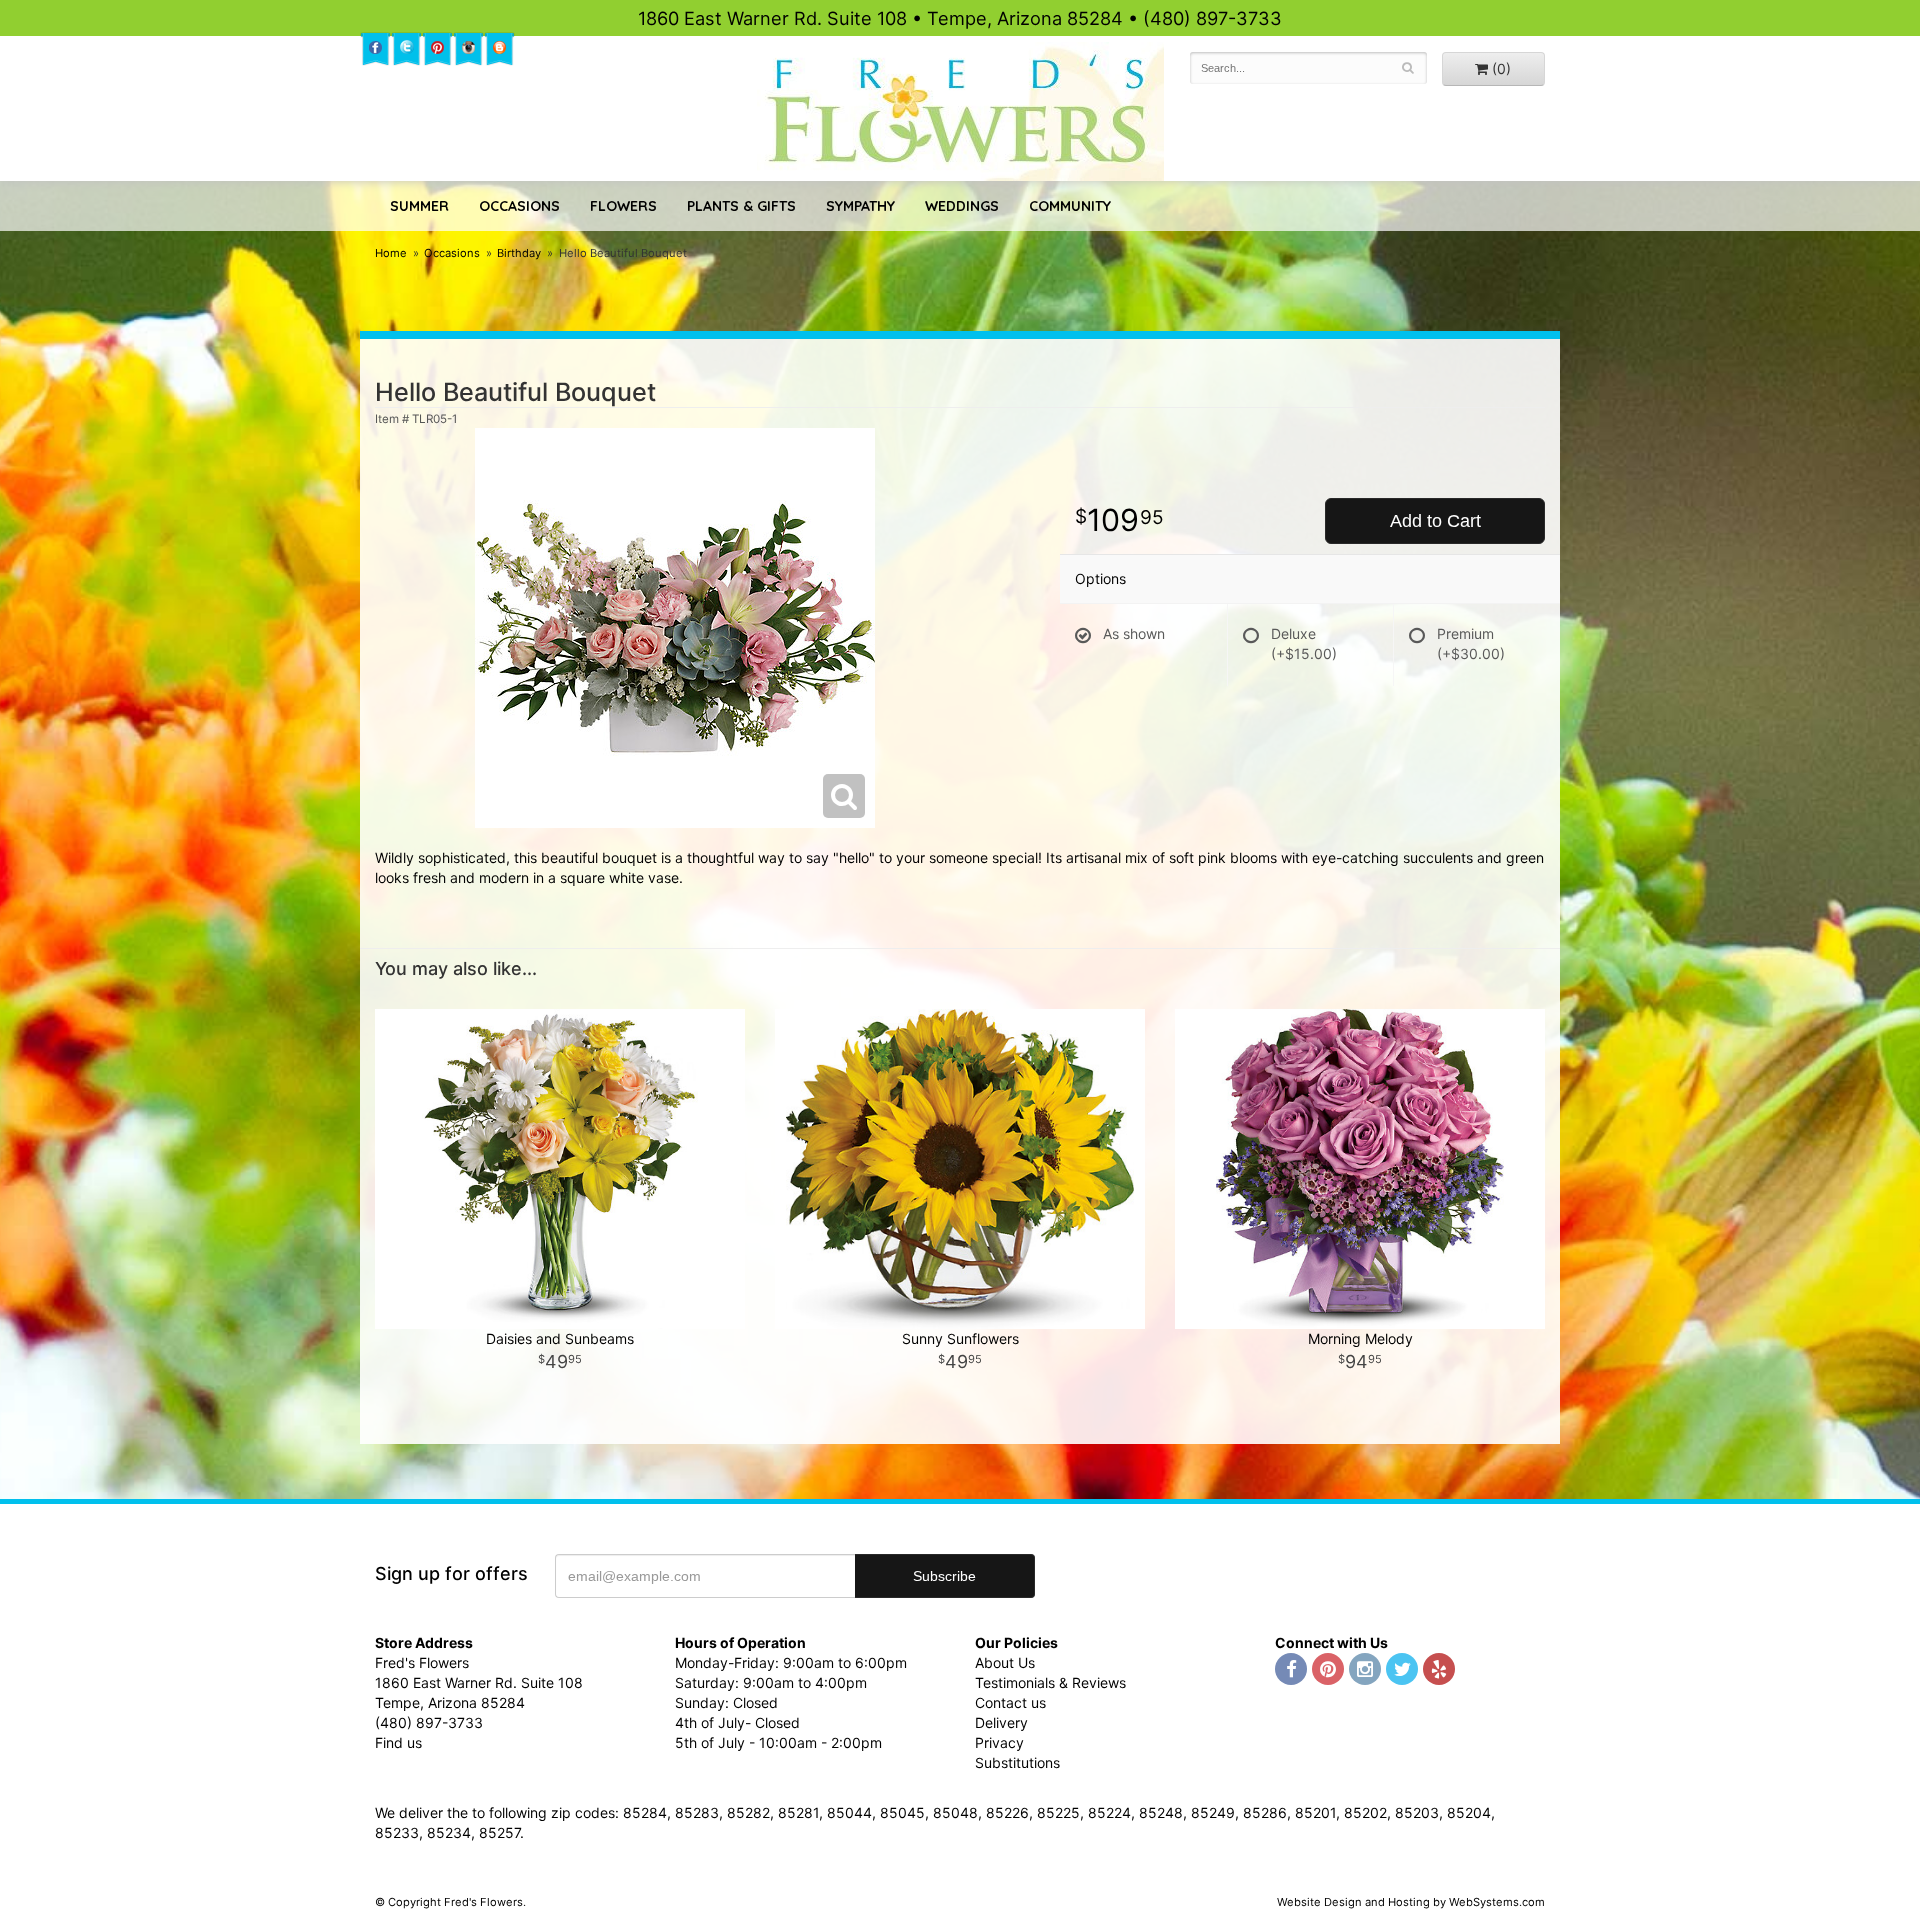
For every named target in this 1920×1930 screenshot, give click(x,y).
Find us (398, 1742)
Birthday (519, 253)
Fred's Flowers (960, 111)
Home (391, 253)
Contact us (1010, 1702)
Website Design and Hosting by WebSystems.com (1411, 1902)
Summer (419, 206)
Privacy (999, 1742)
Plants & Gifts (741, 206)
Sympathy (860, 206)
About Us (1005, 1662)
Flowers (623, 206)
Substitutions (1017, 1762)
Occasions (519, 206)
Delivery (1001, 1722)
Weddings (962, 206)
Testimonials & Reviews (1050, 1682)
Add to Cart (1435, 521)
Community (1070, 206)
